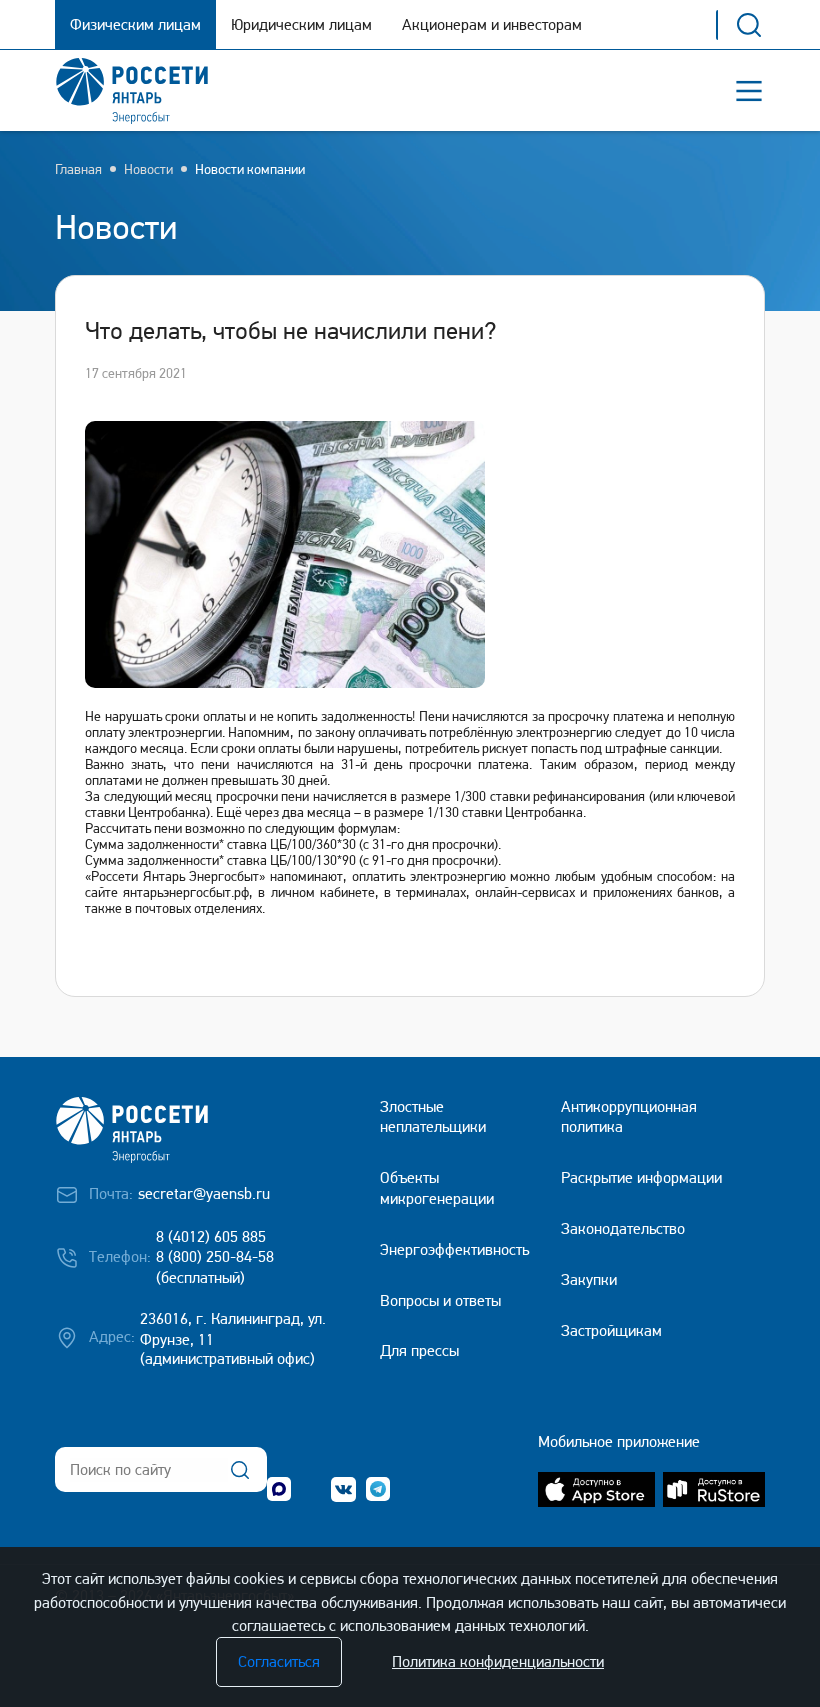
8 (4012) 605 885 (211, 1236)
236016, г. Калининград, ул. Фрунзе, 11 (233, 1329)
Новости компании (250, 169)
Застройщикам (611, 1330)
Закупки (589, 1279)
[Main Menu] (749, 91)
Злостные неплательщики (433, 1117)
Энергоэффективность (454, 1249)
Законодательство (623, 1228)
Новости (148, 169)
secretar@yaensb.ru (204, 1193)
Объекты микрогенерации (437, 1188)
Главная (78, 169)
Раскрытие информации (641, 1177)
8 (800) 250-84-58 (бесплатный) (215, 1267)
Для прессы (419, 1350)
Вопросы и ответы (440, 1300)
